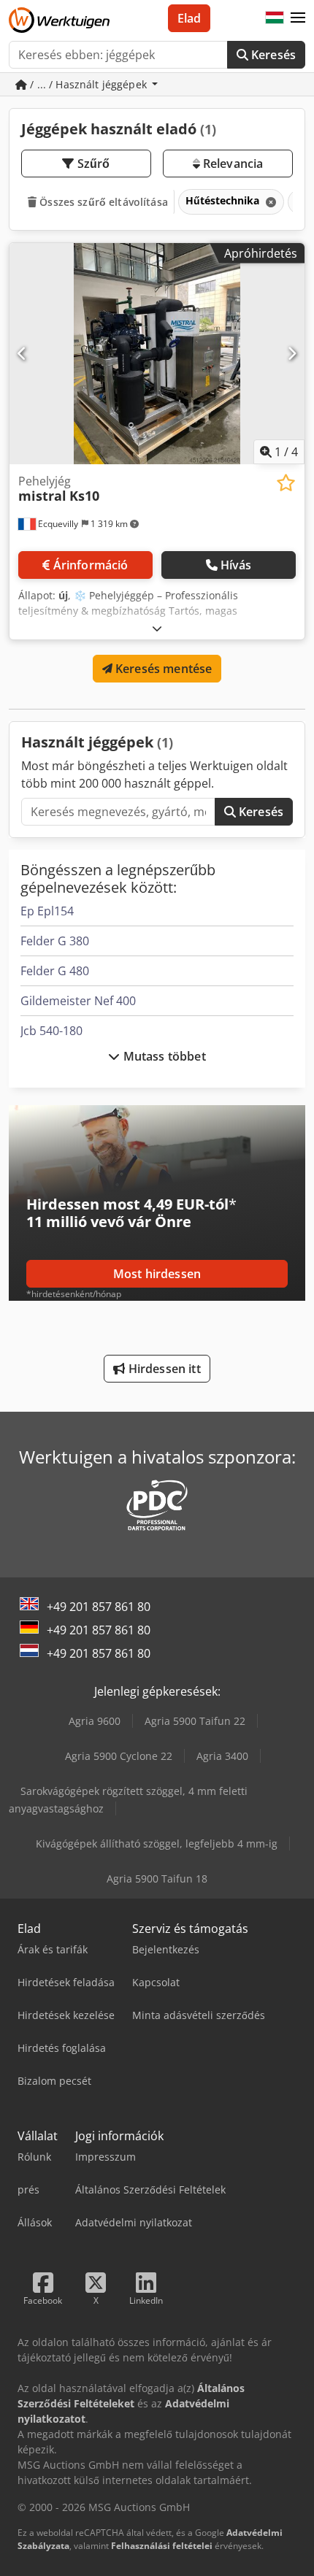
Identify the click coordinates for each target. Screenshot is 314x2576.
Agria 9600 (95, 1721)
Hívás (236, 565)
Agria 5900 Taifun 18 (157, 1879)
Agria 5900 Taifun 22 (195, 1721)
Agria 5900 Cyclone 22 (119, 1756)
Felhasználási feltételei (162, 2546)
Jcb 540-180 (51, 1031)
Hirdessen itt (162, 1369)
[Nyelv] (275, 18)
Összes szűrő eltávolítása (102, 202)
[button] (298, 18)
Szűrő (92, 164)
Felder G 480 (55, 971)
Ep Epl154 (47, 911)
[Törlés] (269, 202)
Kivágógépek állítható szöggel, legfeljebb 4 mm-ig (157, 1843)
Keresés (272, 55)
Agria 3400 (222, 1756)
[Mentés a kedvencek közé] (286, 483)
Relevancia (232, 164)
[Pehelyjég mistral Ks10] (157, 354)
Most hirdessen (157, 1274)
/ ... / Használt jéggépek (88, 84)
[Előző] (22, 353)
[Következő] (292, 353)
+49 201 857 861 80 (99, 1607)
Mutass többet (162, 1056)
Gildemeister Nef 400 (78, 1001)
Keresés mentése (162, 669)
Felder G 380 (55, 941)
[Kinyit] (157, 628)
